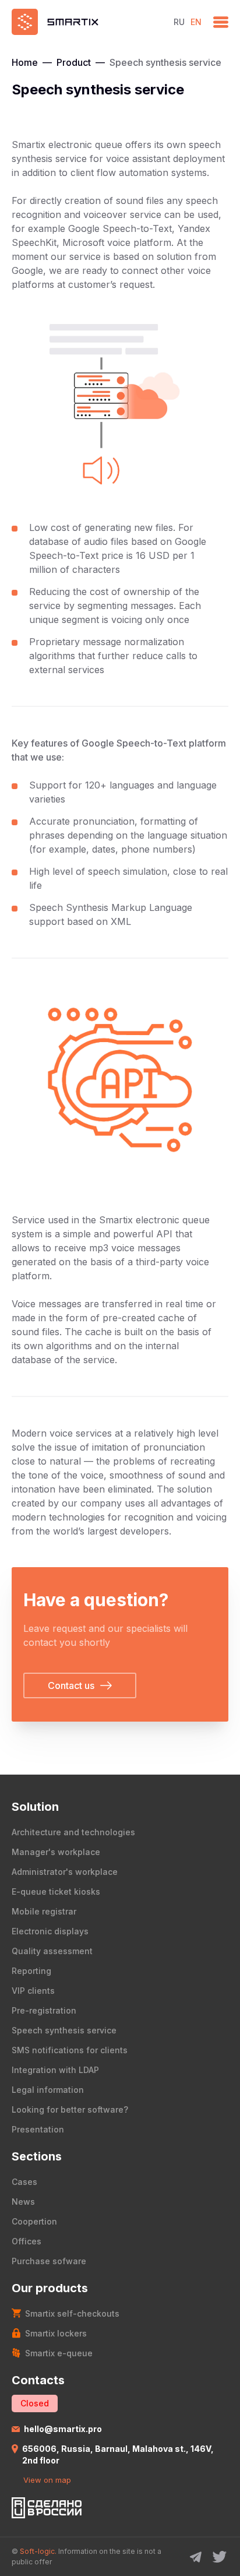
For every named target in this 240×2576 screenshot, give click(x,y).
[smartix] (87, 22)
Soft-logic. (38, 2551)
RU (179, 22)
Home (25, 62)
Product (74, 62)
